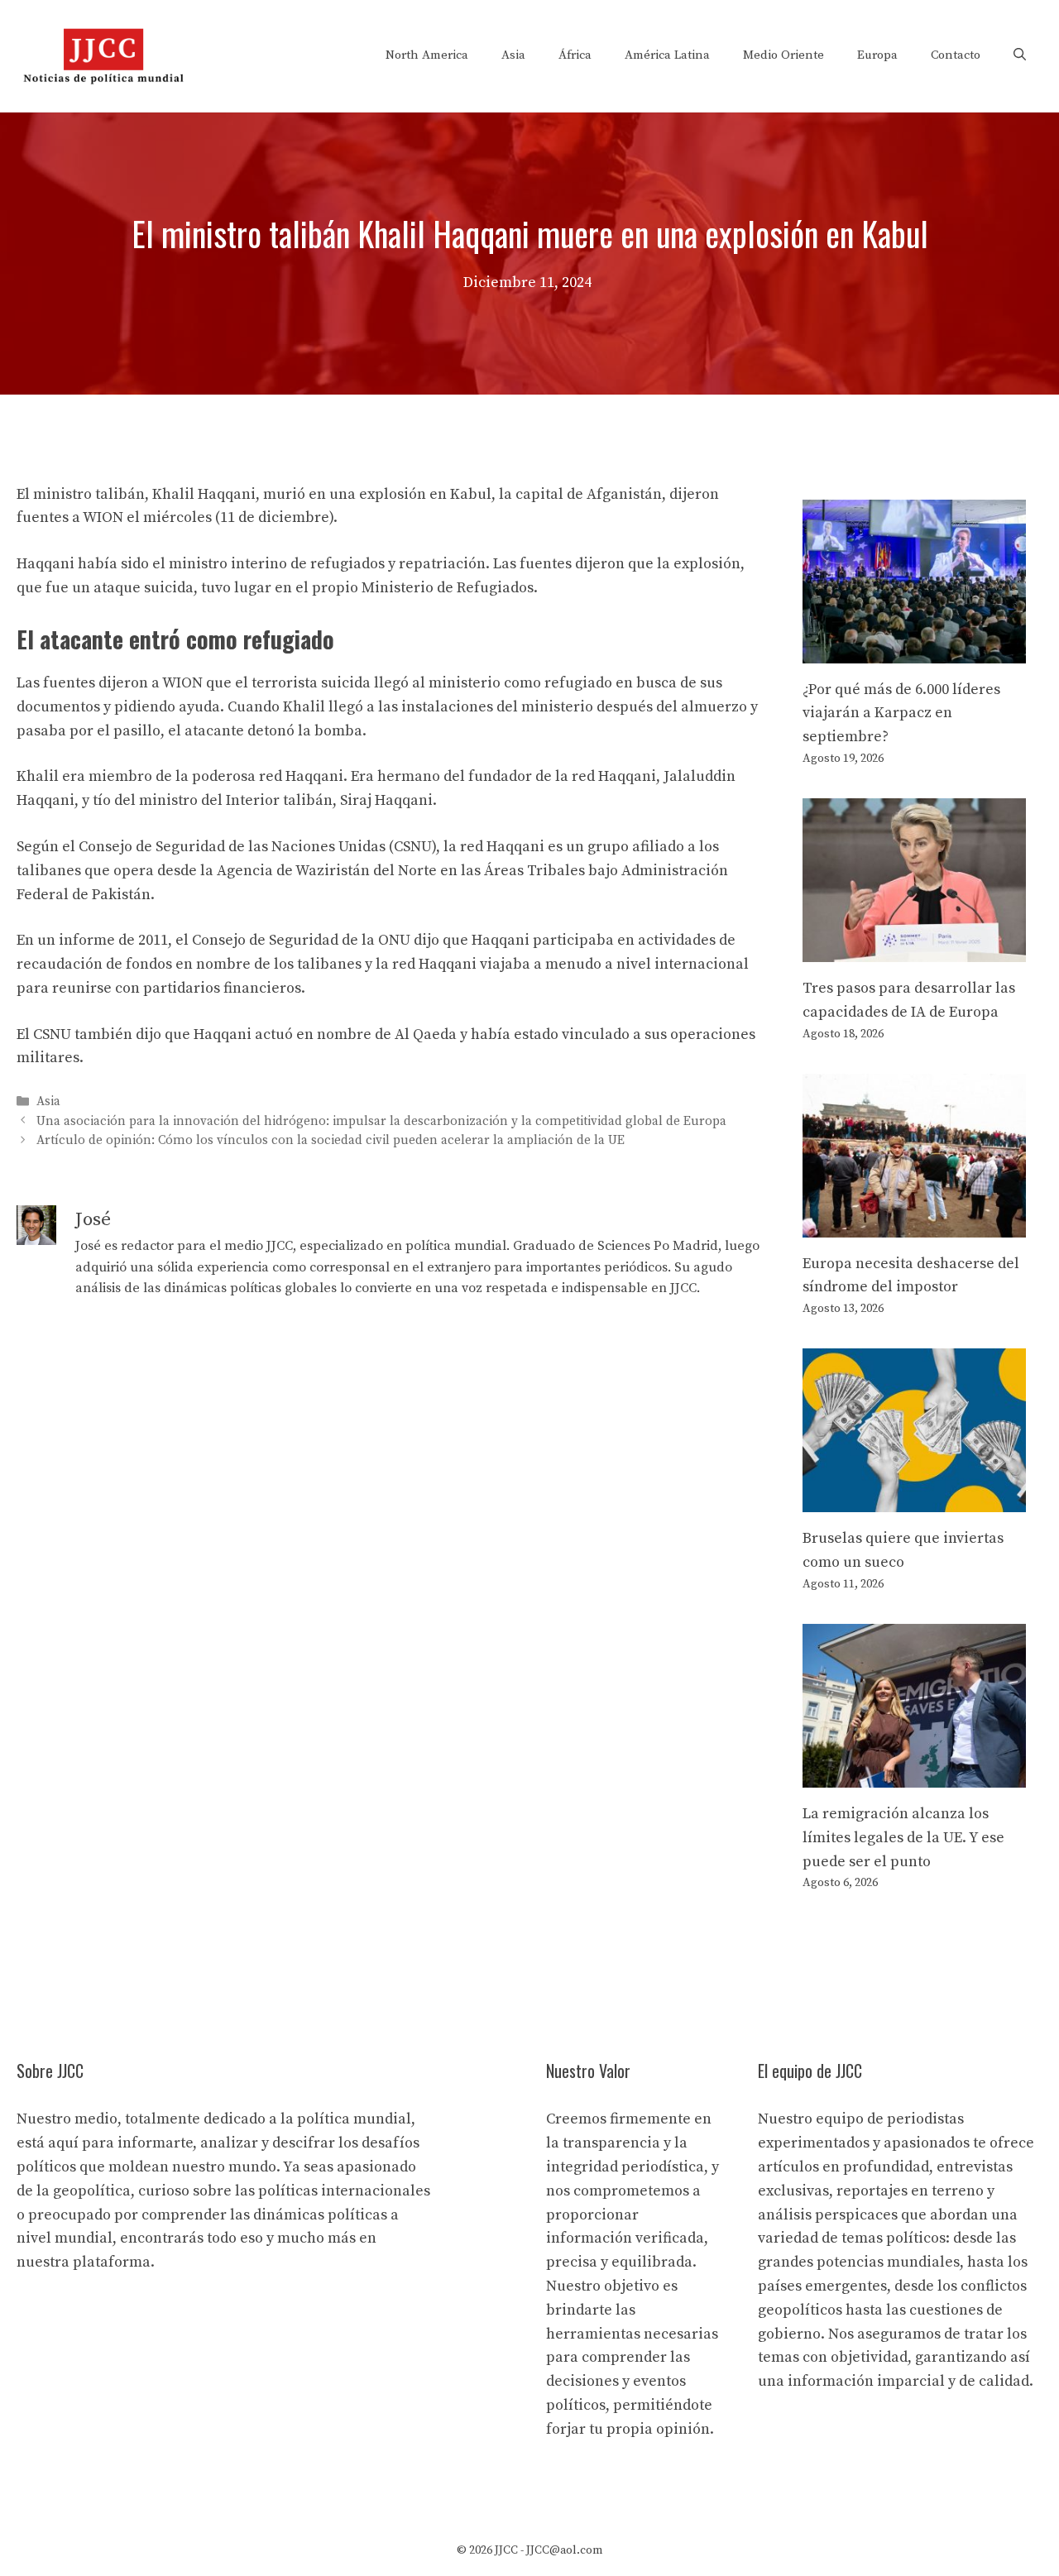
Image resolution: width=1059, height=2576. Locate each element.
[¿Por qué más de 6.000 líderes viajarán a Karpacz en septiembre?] (914, 651)
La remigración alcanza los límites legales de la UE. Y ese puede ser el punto (903, 1838)
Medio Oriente (783, 55)
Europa (877, 55)
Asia (513, 55)
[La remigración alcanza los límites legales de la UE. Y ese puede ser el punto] (914, 1775)
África (575, 55)
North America (427, 55)
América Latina (667, 55)
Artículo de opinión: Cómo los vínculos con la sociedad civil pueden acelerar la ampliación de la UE (331, 1140)
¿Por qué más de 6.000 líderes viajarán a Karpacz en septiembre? (901, 713)
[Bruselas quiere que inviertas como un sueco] (914, 1499)
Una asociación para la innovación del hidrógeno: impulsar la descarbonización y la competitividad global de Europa (381, 1121)
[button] (1020, 55)
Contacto (956, 55)
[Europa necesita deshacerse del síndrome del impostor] (914, 1225)
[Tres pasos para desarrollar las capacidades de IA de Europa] (914, 949)
